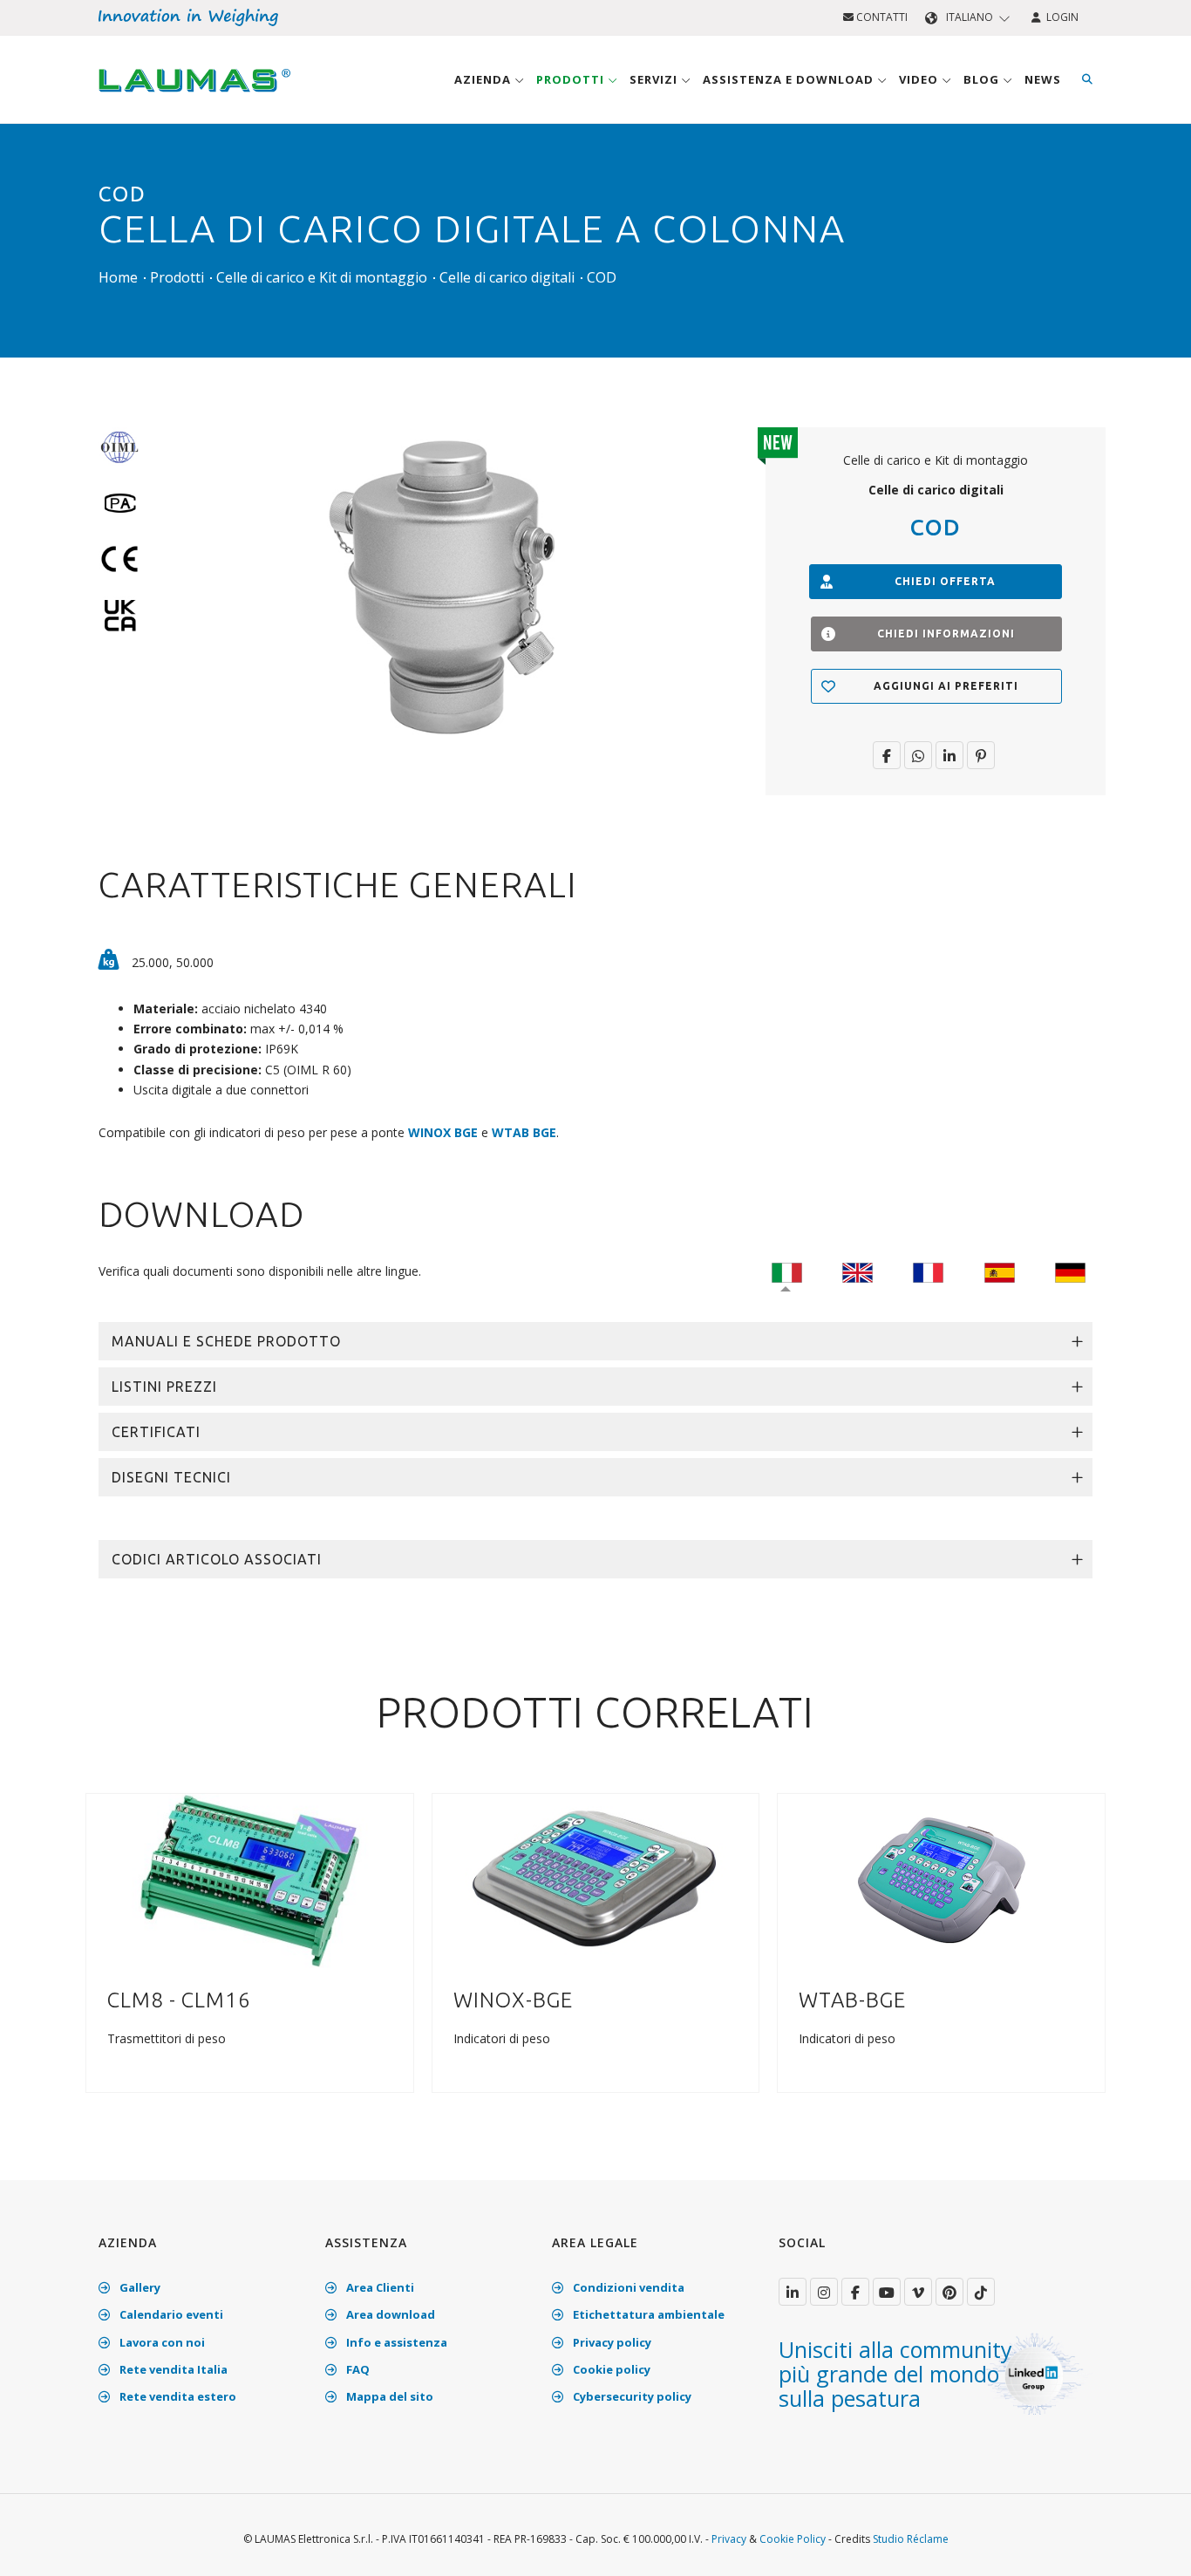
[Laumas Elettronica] (194, 97)
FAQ (357, 2369)
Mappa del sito (388, 2396)
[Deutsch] (1070, 1271)
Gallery (139, 2287)
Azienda (484, 79)
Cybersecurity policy (631, 2396)
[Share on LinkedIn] (949, 755)
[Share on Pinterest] (981, 755)
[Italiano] (787, 1271)
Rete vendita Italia (172, 2369)
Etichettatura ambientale (647, 2314)
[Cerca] (1087, 79)
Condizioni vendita (627, 2287)
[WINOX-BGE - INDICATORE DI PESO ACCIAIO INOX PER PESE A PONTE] (595, 1880)
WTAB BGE (524, 1132)
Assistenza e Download (790, 79)
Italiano (970, 17)
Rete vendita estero (177, 2396)
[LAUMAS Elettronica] (793, 2292)
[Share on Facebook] (887, 755)
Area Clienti (379, 2287)
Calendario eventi (170, 2314)
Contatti (881, 17)
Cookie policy (610, 2369)
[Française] (928, 1271)
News (1043, 79)
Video (920, 79)
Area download (389, 2314)
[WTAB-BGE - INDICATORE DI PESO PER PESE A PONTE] (942, 1880)
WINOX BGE (443, 1132)
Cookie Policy (793, 2539)
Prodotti (572, 79)
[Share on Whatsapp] (918, 755)
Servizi (655, 79)
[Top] (1151, 2545)
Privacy (729, 2539)
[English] (858, 1271)
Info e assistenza (395, 2342)
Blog (983, 79)
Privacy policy (611, 2342)
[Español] (1000, 1271)
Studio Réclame (911, 2539)
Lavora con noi (161, 2342)
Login (1060, 17)
